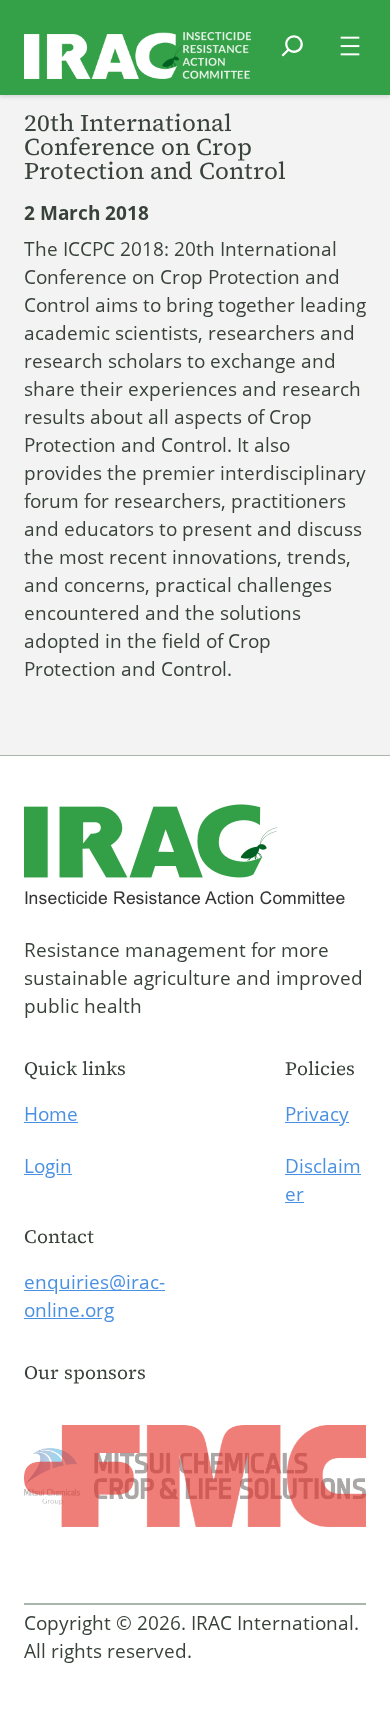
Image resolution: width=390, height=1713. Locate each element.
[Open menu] (350, 46)
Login (48, 1166)
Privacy (317, 1114)
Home (51, 1114)
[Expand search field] (292, 58)
